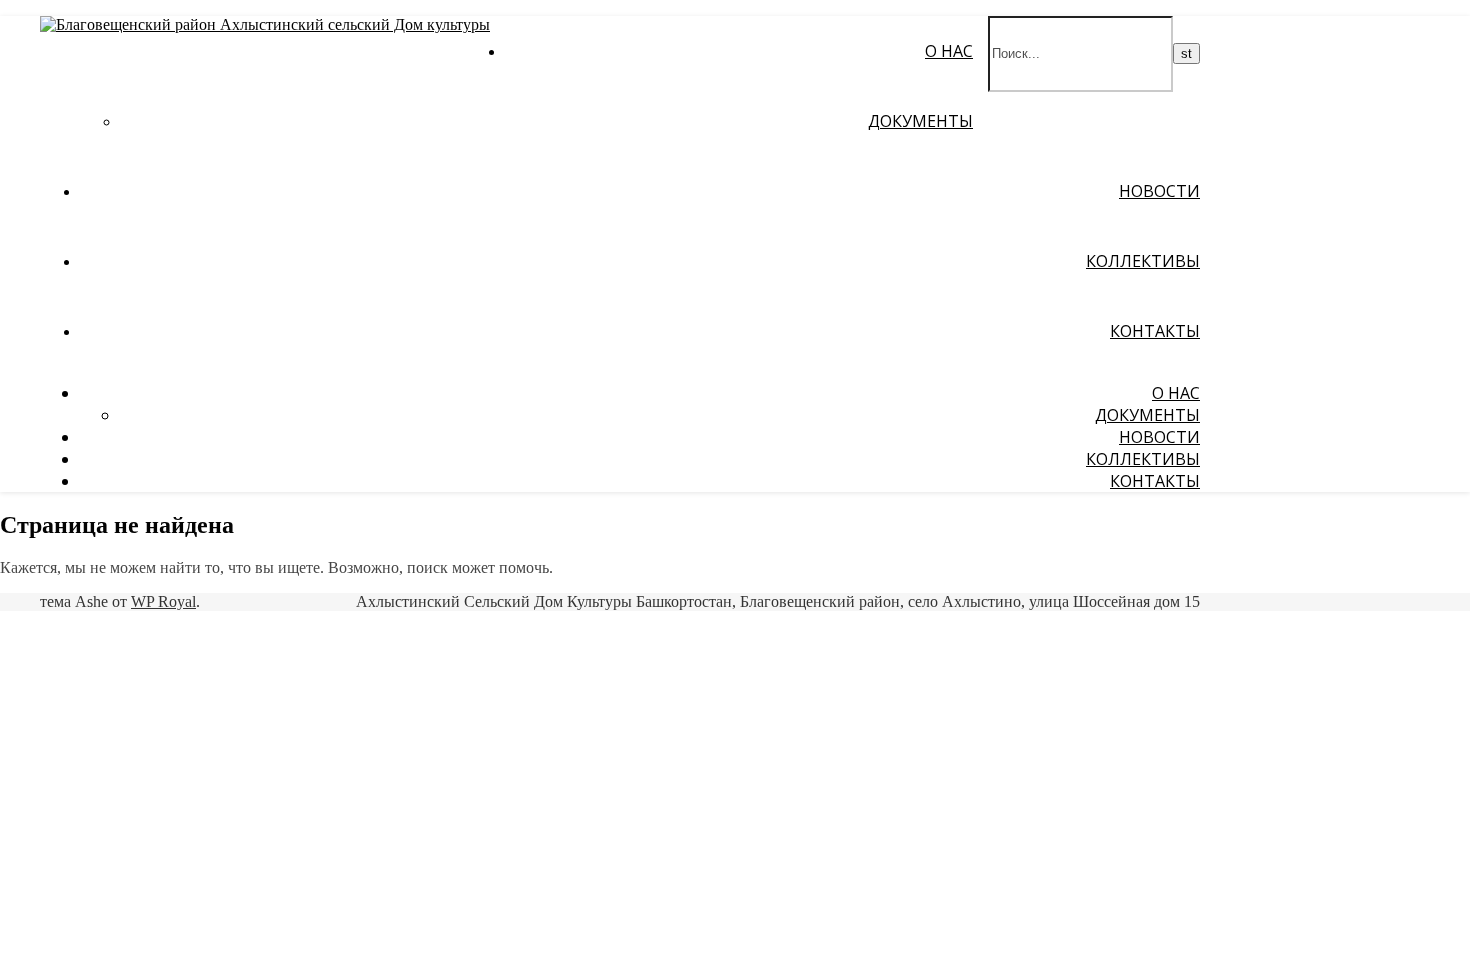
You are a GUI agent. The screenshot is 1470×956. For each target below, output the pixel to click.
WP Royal (163, 601)
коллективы (1143, 261)
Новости (1159, 191)
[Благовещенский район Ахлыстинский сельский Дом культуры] (265, 24)
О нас (949, 51)
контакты (1155, 331)
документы (920, 121)
